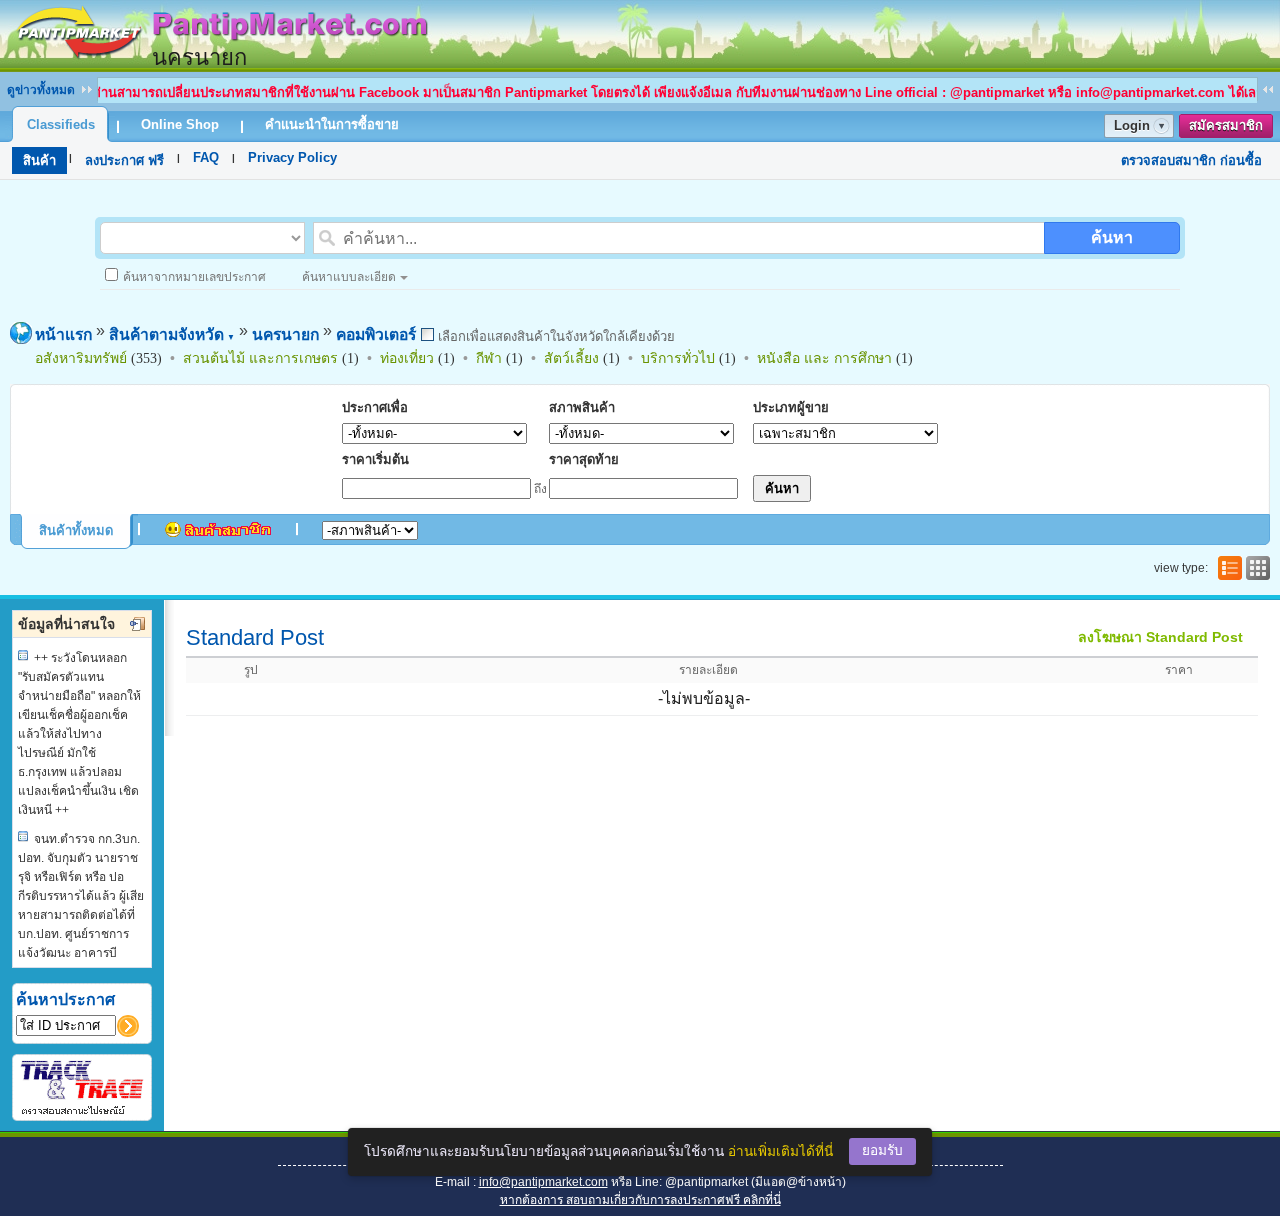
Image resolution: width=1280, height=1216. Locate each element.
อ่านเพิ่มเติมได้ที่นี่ (780, 1151)
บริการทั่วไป (678, 358)
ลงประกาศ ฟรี (124, 160)
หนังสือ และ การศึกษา (824, 358)
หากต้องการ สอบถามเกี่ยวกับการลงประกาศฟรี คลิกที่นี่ (640, 1200)
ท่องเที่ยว (407, 358)
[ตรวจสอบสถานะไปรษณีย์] (82, 1111)
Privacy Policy (292, 157)
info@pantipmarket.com (543, 1182)
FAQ (206, 157)
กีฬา (489, 358)
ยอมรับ (882, 1150)
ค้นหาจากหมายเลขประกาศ (194, 277)
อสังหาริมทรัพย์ (81, 358)
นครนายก (285, 334)
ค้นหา (1112, 237)
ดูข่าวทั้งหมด (41, 90)
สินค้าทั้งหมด (76, 530)
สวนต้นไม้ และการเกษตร (260, 358)
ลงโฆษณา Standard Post (1160, 637)
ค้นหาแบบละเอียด (349, 277)
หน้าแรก (63, 334)
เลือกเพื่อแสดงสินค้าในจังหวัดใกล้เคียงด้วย (554, 336)
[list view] (1228, 568)
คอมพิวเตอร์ (376, 334)
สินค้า (39, 160)
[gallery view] (1256, 568)
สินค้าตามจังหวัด (172, 334)
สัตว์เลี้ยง (571, 358)
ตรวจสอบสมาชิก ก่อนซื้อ (1191, 160)
